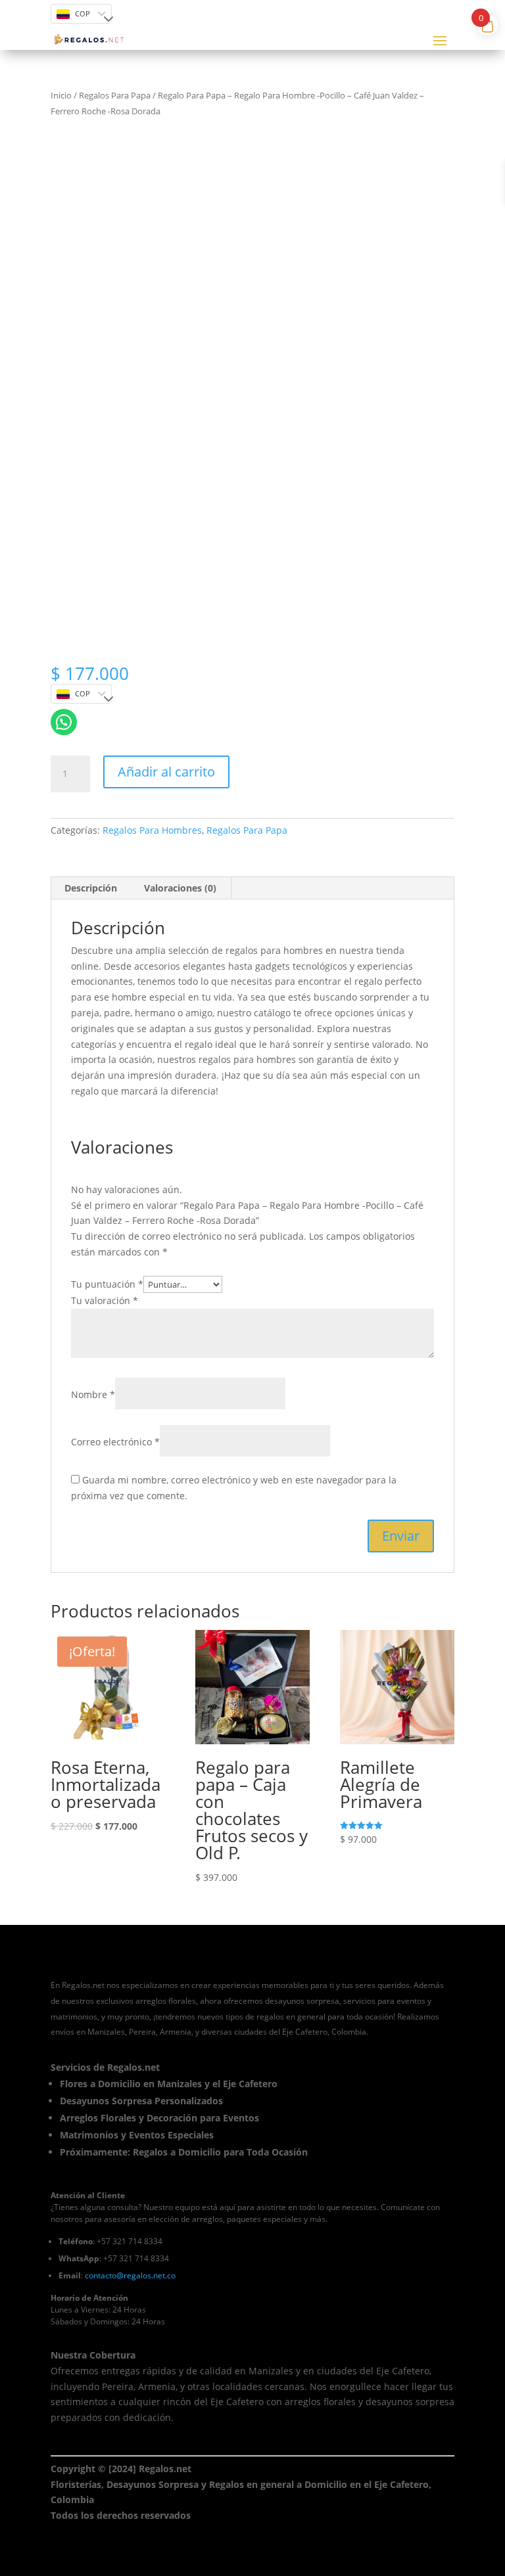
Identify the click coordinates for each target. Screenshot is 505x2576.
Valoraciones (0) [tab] (180, 888)
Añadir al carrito (166, 772)
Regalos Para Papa (115, 95)
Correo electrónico (115, 1442)
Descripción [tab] (91, 888)
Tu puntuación (107, 1284)
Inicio (61, 95)
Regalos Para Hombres (152, 830)
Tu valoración (105, 1300)
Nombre (93, 1394)
